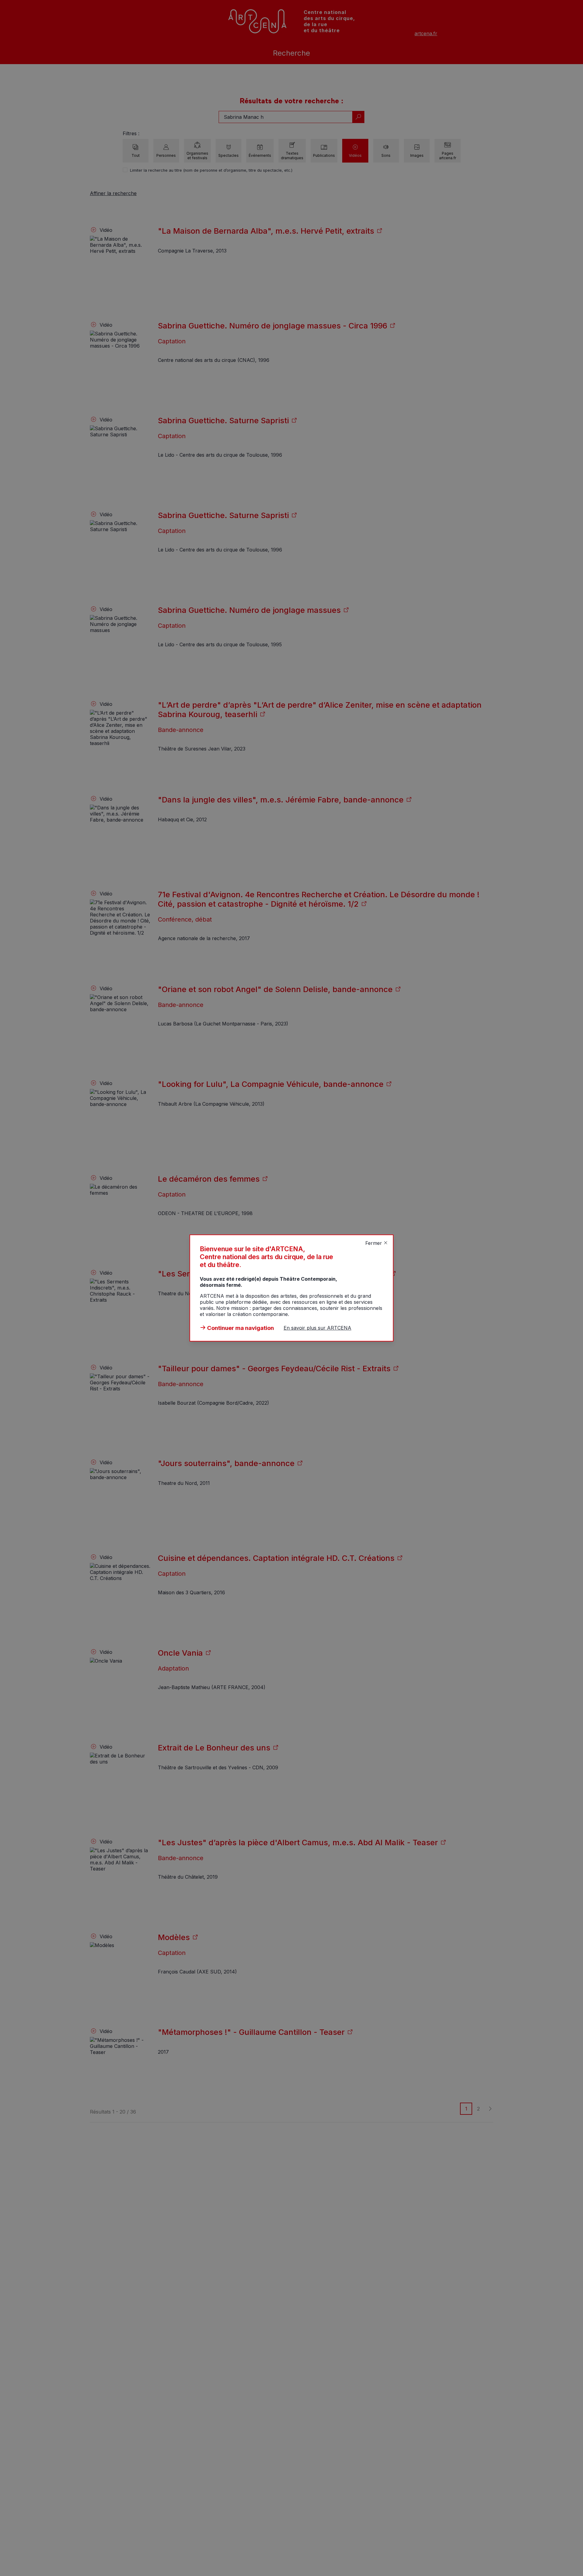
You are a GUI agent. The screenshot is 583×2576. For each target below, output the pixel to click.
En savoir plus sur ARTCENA (317, 1328)
